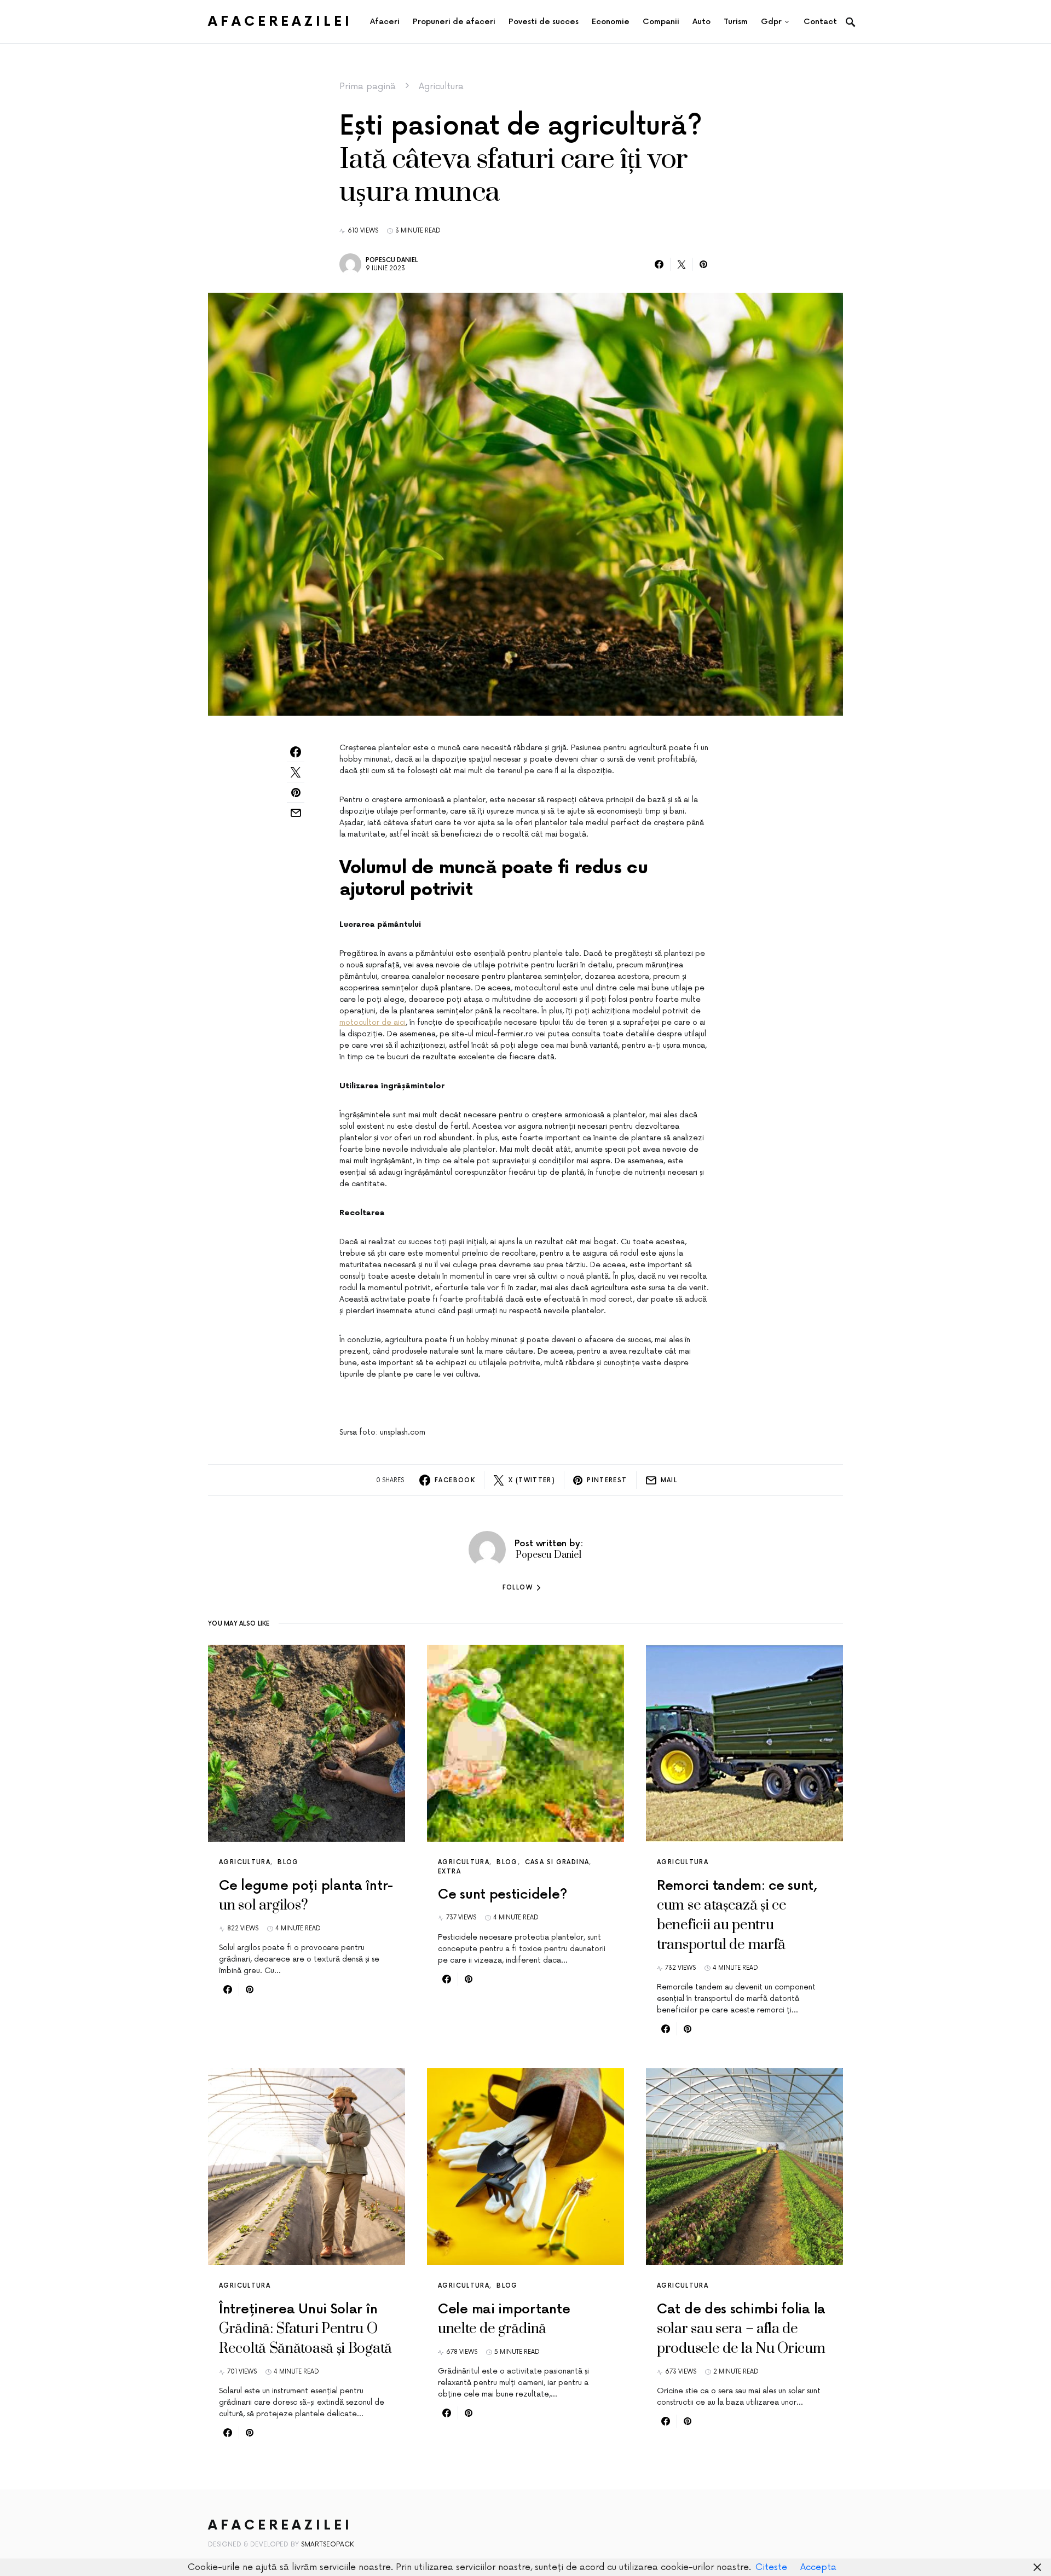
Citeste (771, 2567)
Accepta (818, 2567)
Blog (288, 1862)
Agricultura (441, 86)
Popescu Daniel (392, 260)
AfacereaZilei (280, 22)
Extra (449, 1872)
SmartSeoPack (328, 2545)
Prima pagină (368, 86)
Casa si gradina (557, 1862)
